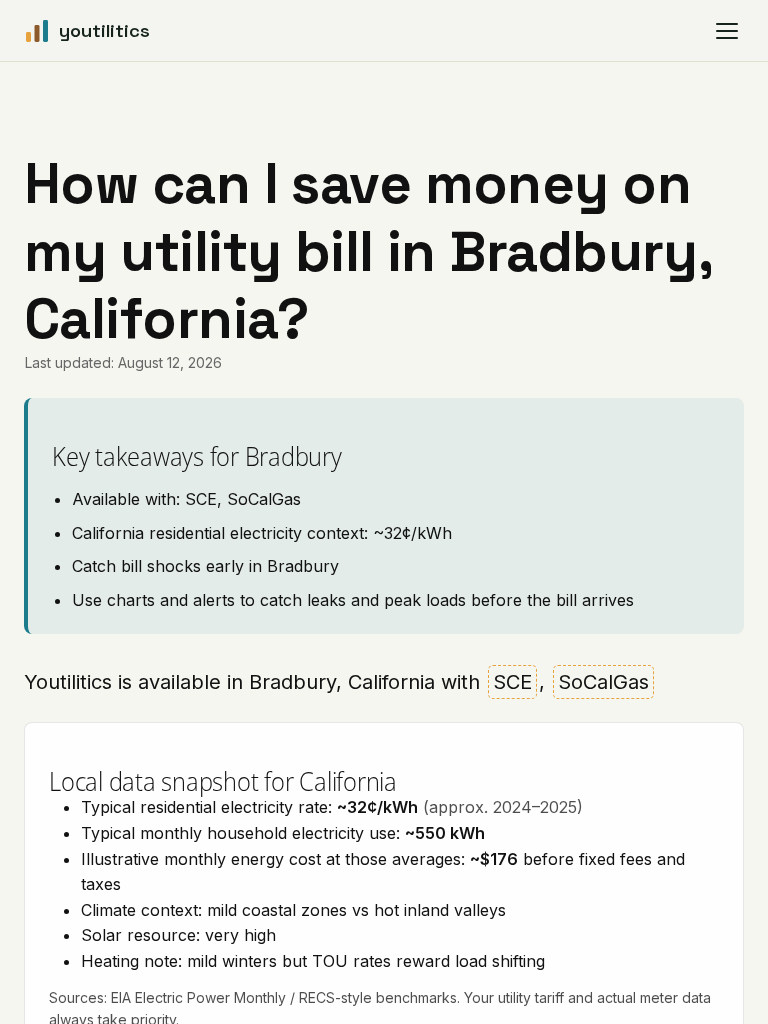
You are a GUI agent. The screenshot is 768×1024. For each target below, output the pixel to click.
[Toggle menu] (727, 31)
